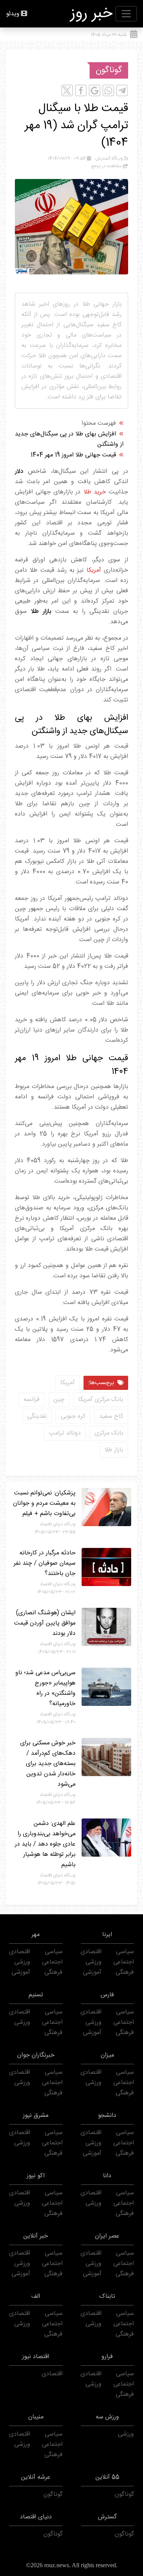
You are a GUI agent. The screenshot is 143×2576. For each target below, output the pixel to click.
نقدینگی (37, 1416)
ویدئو (13, 14)
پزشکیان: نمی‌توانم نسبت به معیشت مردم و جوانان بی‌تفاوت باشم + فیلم (44, 1503)
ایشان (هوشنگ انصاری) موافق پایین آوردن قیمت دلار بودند (45, 1623)
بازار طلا (114, 1450)
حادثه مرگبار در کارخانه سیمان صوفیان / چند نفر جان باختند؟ (45, 1563)
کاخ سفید (111, 1416)
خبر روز (92, 14)
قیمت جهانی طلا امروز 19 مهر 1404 (73, 455)
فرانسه (32, 1400)
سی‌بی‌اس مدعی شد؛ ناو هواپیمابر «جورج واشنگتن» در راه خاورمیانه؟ (45, 1688)
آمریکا (94, 570)
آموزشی (92, 1972)
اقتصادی (91, 1952)
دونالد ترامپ (65, 1433)
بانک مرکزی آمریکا (101, 1400)
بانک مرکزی (109, 1433)
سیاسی (125, 1952)
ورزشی (93, 1962)
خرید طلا (95, 492)
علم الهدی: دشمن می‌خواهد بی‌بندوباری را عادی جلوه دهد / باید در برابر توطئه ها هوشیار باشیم (45, 1844)
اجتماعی (124, 1962)
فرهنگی (125, 1972)
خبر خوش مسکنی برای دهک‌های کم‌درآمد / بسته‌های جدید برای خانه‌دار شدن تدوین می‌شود (48, 1764)
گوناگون (109, 70)
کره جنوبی (73, 1416)
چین (59, 1400)
